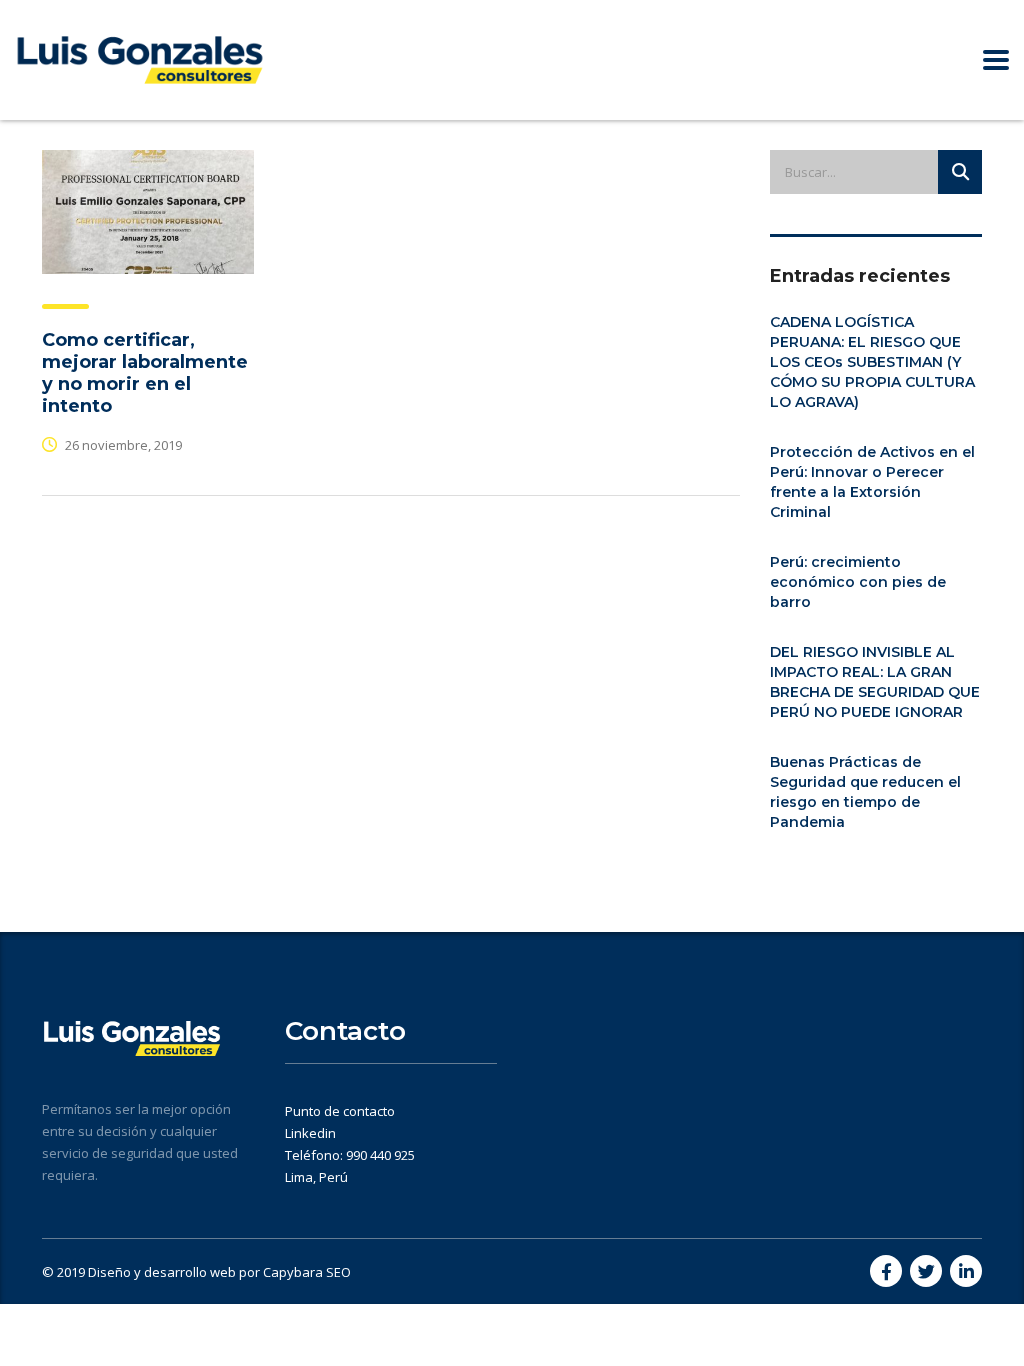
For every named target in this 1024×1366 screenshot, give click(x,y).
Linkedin (310, 1133)
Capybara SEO (307, 1272)
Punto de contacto (340, 1111)
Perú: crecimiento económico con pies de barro (858, 582)
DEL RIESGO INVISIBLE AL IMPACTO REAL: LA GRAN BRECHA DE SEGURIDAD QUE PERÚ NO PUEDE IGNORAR (875, 682)
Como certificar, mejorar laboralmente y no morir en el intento (145, 373)
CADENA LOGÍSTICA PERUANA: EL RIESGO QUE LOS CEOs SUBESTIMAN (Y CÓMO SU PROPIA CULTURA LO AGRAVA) (872, 362)
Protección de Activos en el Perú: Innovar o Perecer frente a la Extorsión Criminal (872, 482)
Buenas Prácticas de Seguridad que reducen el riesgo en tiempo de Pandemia (865, 792)
